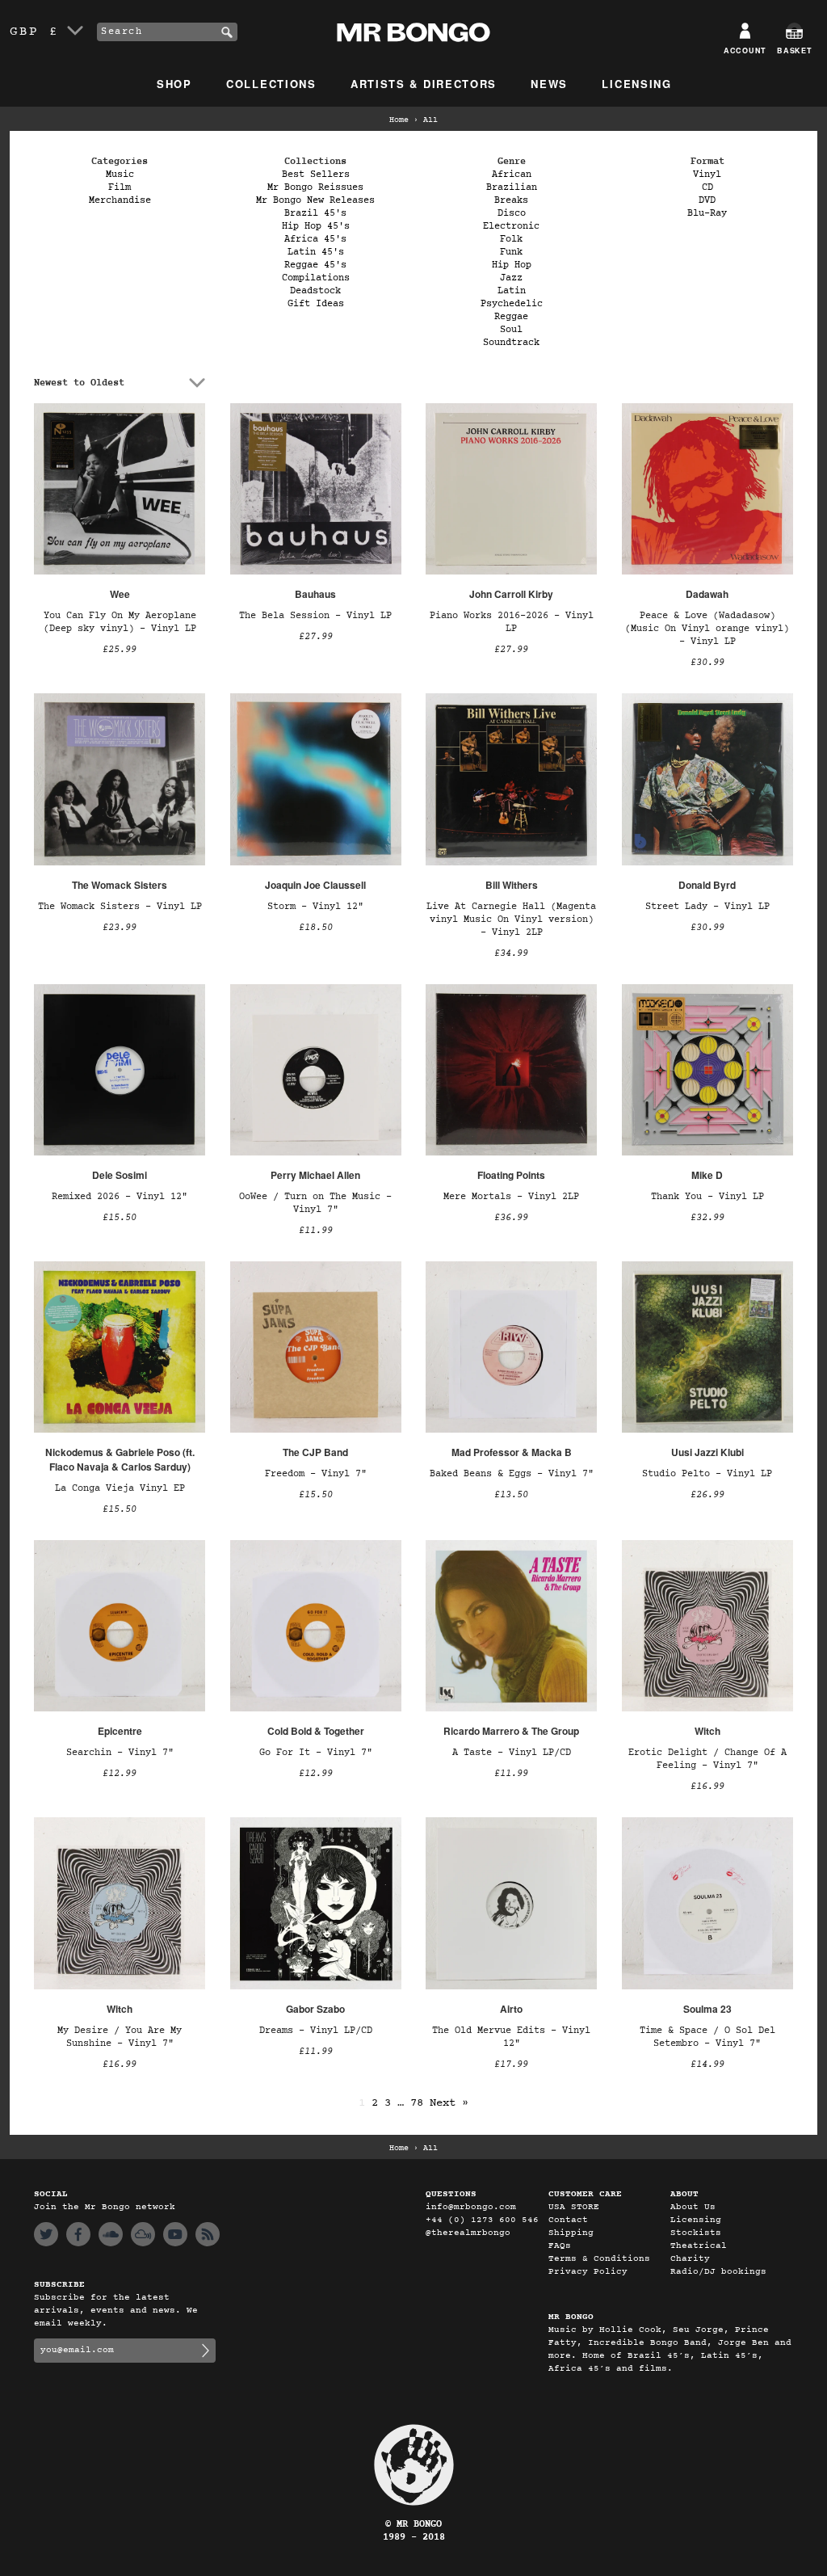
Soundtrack (511, 343)
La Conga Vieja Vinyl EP (120, 1488)
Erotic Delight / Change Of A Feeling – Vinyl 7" (707, 1759)
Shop (174, 84)
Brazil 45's (315, 213)
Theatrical (699, 2246)
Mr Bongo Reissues (315, 187)
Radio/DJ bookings (718, 2272)
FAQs (560, 2246)
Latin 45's (316, 252)
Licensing (636, 84)
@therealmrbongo (468, 2233)
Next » (449, 2103)
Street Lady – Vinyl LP (707, 907)
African (512, 175)
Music (120, 175)
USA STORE (574, 2207)
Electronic (511, 226)
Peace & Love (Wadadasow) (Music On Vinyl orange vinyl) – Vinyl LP (707, 629)
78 (417, 2103)
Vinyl (707, 175)
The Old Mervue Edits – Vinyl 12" (511, 2037)
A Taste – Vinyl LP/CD (512, 1753)
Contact (568, 2220)
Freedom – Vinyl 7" (316, 1474)
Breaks (511, 200)
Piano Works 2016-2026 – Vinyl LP (512, 622)
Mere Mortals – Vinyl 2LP (511, 1197)
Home (399, 120)
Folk (511, 239)
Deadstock (315, 291)
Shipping (571, 2233)
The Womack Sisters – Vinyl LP (120, 907)
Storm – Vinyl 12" (315, 907)
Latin (512, 291)
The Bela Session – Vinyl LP (315, 616)
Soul (511, 330)
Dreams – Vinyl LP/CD (316, 2031)
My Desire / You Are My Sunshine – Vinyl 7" (120, 2037)
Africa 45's (315, 239)
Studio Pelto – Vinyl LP (707, 1474)
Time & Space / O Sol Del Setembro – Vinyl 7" (707, 2037)
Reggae (511, 317)
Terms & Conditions (599, 2259)
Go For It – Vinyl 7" (316, 1753)
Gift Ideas (316, 304)
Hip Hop (512, 265)
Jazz (511, 278)
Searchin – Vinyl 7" (120, 1753)
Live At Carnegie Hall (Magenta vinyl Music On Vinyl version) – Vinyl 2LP (511, 920)
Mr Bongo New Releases (315, 200)
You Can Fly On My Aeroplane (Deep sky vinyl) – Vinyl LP (120, 622)
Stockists (696, 2233)
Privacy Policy (588, 2272)
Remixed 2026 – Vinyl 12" (120, 1197)
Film (120, 187)
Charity (690, 2259)
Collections (271, 84)
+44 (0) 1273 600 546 (482, 2220)
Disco (512, 213)
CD (707, 187)
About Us (693, 2207)
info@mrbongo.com (471, 2207)
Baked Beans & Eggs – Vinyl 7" (512, 1474)
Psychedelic (512, 304)
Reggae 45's (315, 265)
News (549, 84)
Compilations (316, 278)
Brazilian (512, 187)
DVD (707, 200)
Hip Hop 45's (316, 226)
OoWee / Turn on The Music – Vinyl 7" (315, 1203)
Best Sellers (316, 175)
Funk (511, 252)
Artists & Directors (424, 84)
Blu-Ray (707, 213)
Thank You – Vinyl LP (707, 1197)
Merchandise (120, 200)
